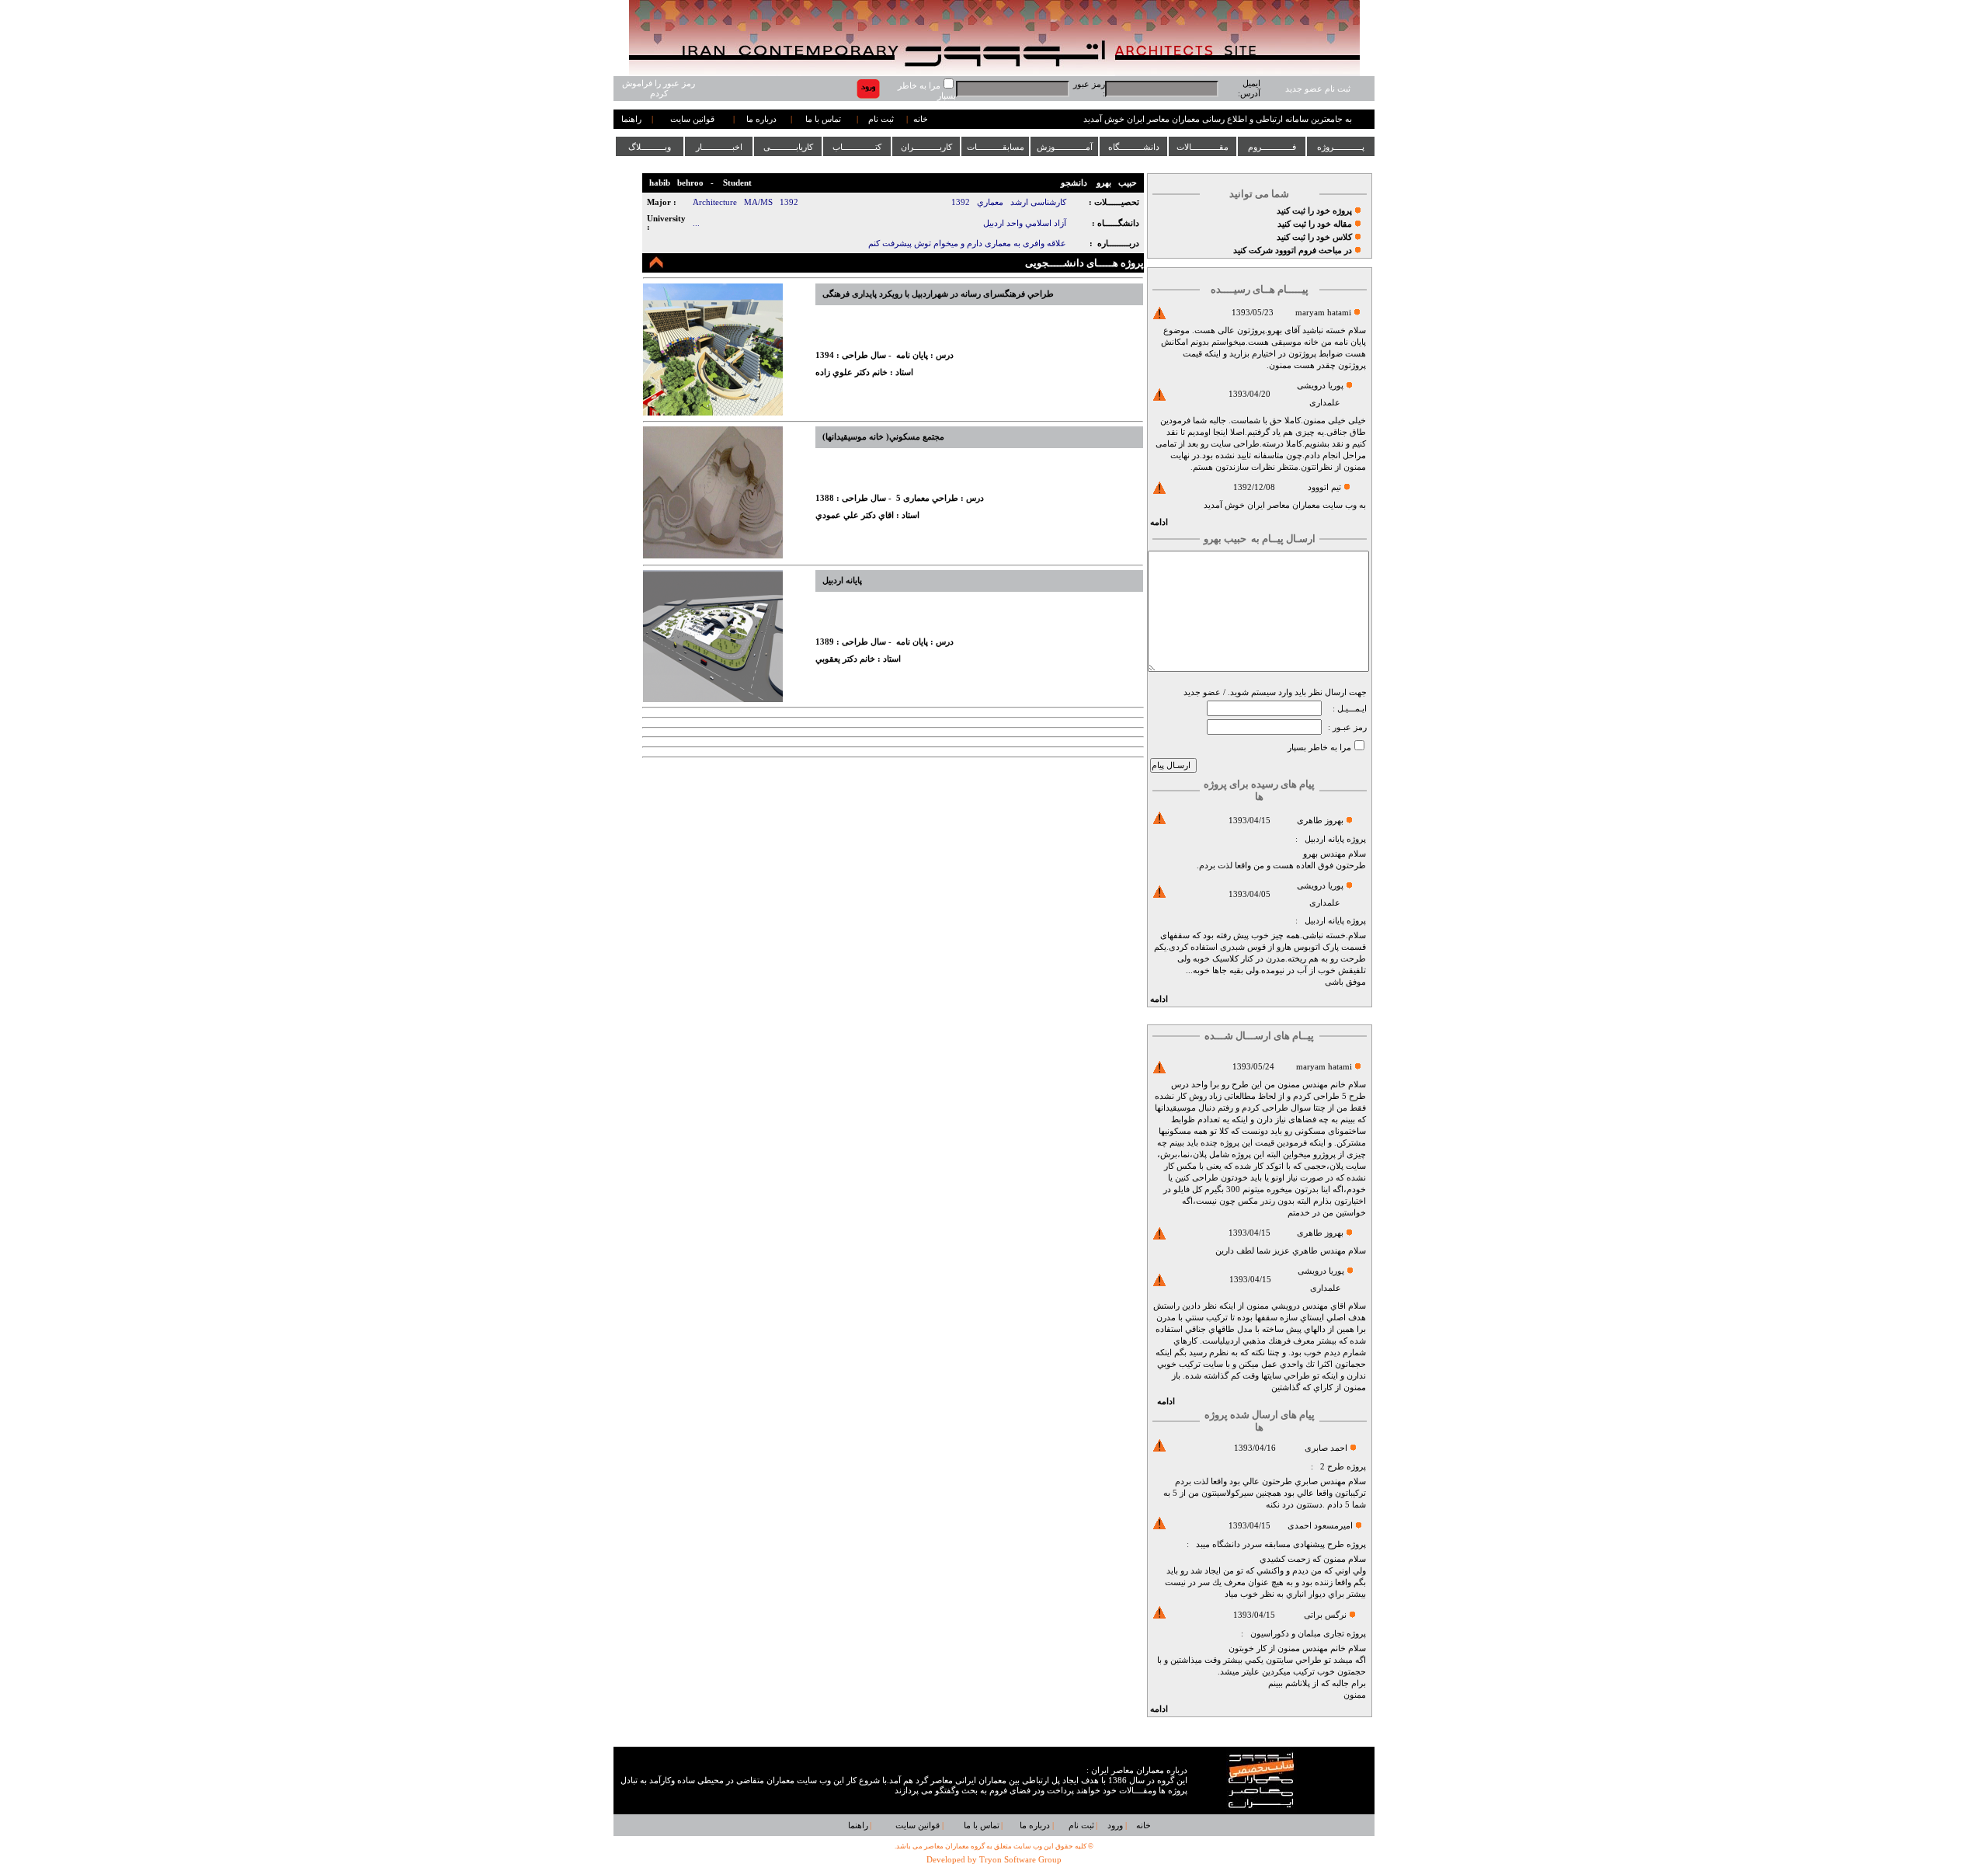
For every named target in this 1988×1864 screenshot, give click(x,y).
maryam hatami (1323, 313)
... (696, 223)
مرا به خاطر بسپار (1319, 748)
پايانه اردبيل (1324, 839)
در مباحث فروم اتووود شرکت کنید (1293, 250)
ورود (1115, 1826)
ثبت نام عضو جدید (1318, 89)
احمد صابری (1326, 1448)
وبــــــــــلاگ (650, 147)
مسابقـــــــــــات (996, 147)
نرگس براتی (1325, 1615)
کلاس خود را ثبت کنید (1314, 237)
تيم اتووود (1324, 487)
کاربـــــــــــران (926, 147)
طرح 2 (1332, 1467)
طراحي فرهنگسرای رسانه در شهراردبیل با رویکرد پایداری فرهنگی (938, 294)
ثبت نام (881, 119)
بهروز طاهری (1320, 821)
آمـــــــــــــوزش (1065, 147)
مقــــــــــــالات (1203, 147)
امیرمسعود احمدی (1320, 1526)
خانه (921, 119)
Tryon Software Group (1020, 1860)
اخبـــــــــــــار (719, 147)
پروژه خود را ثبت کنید (1314, 211)
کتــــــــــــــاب (857, 147)
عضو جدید (1202, 692)
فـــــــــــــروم (1272, 147)
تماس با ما (823, 119)
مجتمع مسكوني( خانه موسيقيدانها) (883, 437)
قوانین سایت (692, 119)
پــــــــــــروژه (1341, 147)
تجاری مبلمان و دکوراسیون (1297, 1634)
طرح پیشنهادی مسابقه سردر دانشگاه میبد (1270, 1544)
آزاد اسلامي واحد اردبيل (1025, 223)
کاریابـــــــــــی (788, 147)
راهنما (631, 119)
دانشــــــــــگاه (1134, 147)
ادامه (1159, 522)
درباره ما (761, 119)
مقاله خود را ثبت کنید (1315, 224)
